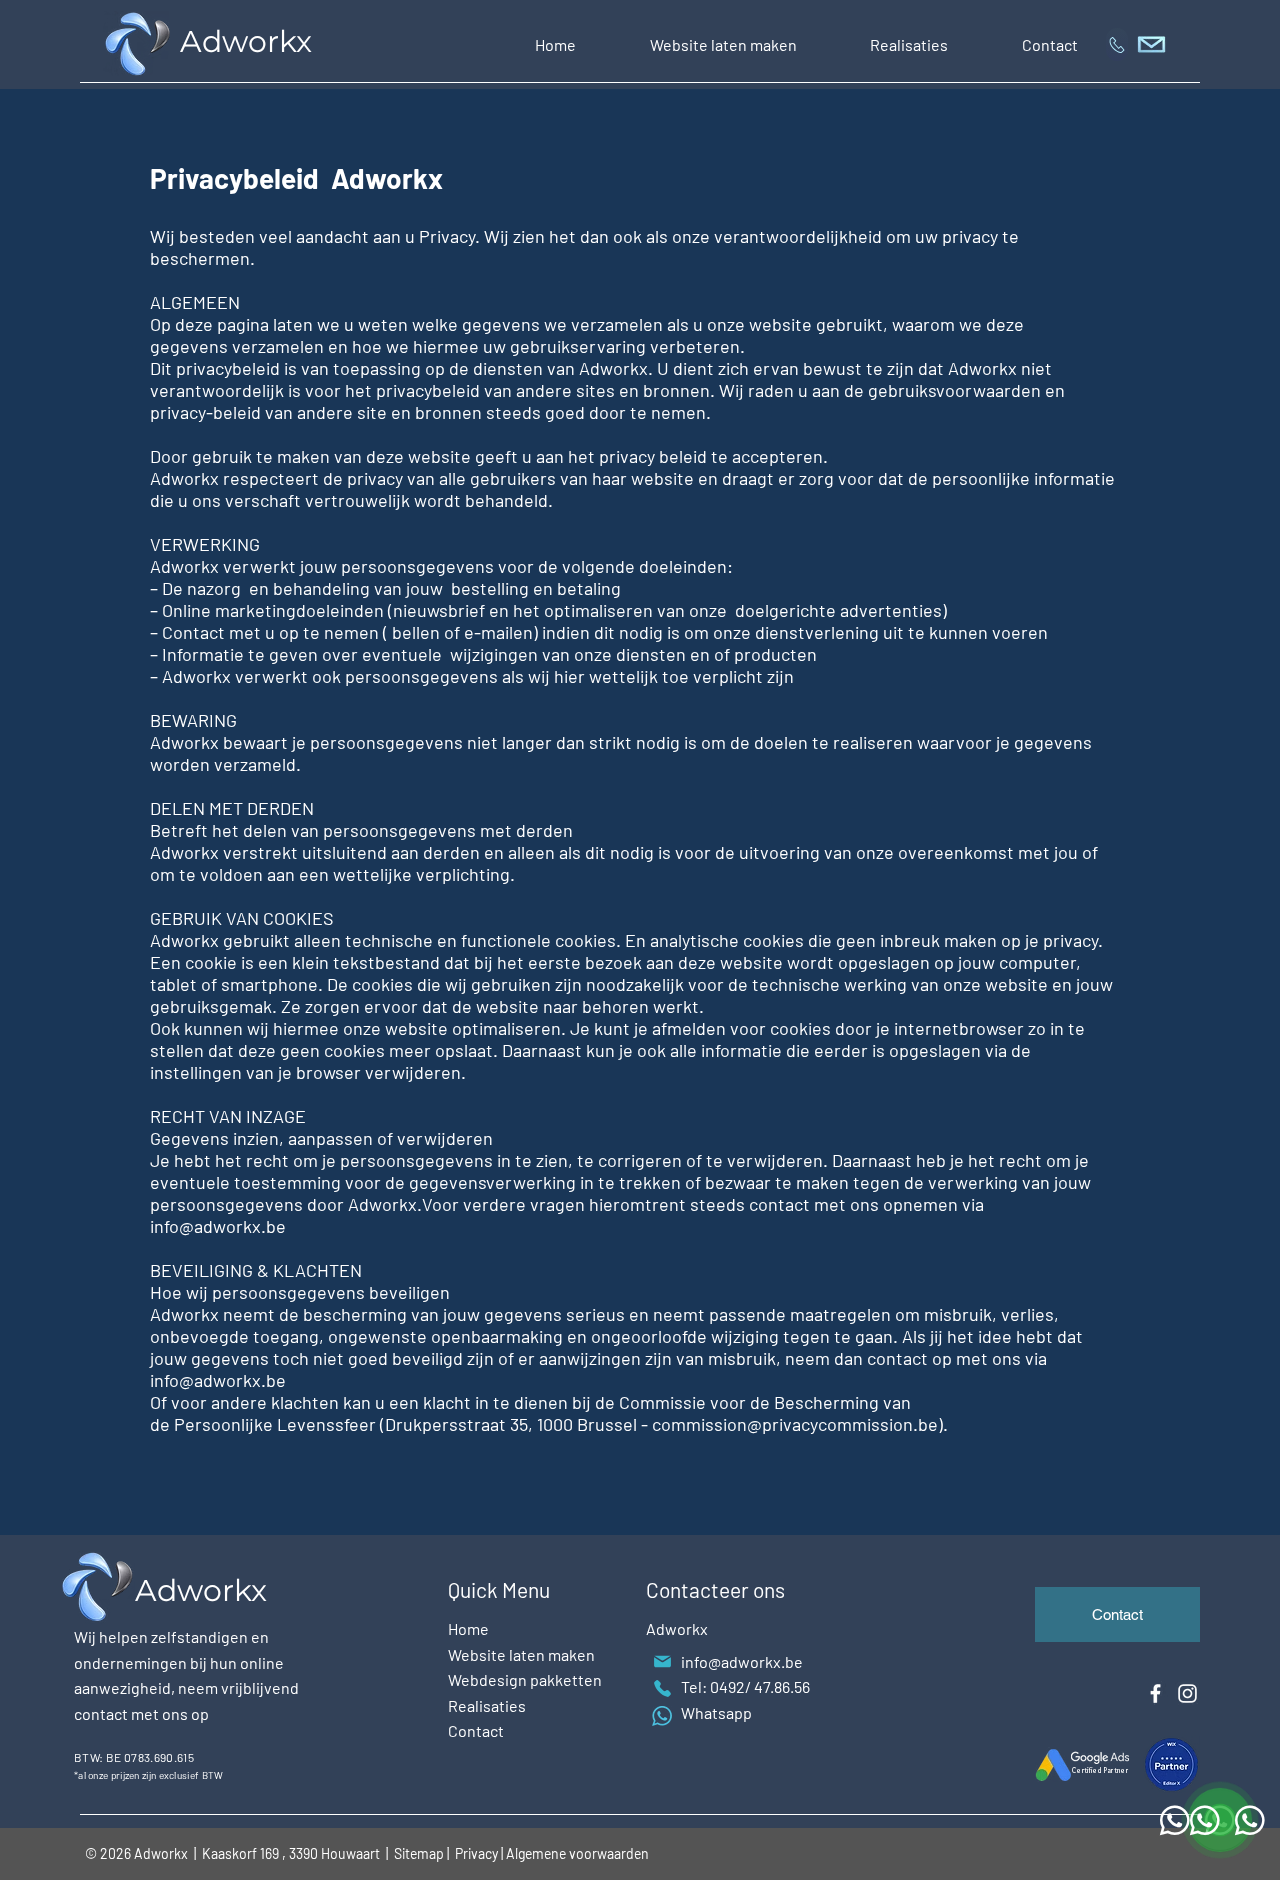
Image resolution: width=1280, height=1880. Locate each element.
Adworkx (250, 41)
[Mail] (662, 1661)
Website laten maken (521, 1654)
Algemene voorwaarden (577, 1853)
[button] (723, 44)
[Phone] (662, 1688)
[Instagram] (1187, 1693)
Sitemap (419, 1853)
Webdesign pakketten (525, 1679)
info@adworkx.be (742, 1661)
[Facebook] (1155, 1693)
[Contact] (1117, 44)
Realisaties (487, 1705)
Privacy (478, 1853)
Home (468, 1628)
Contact (476, 1730)
